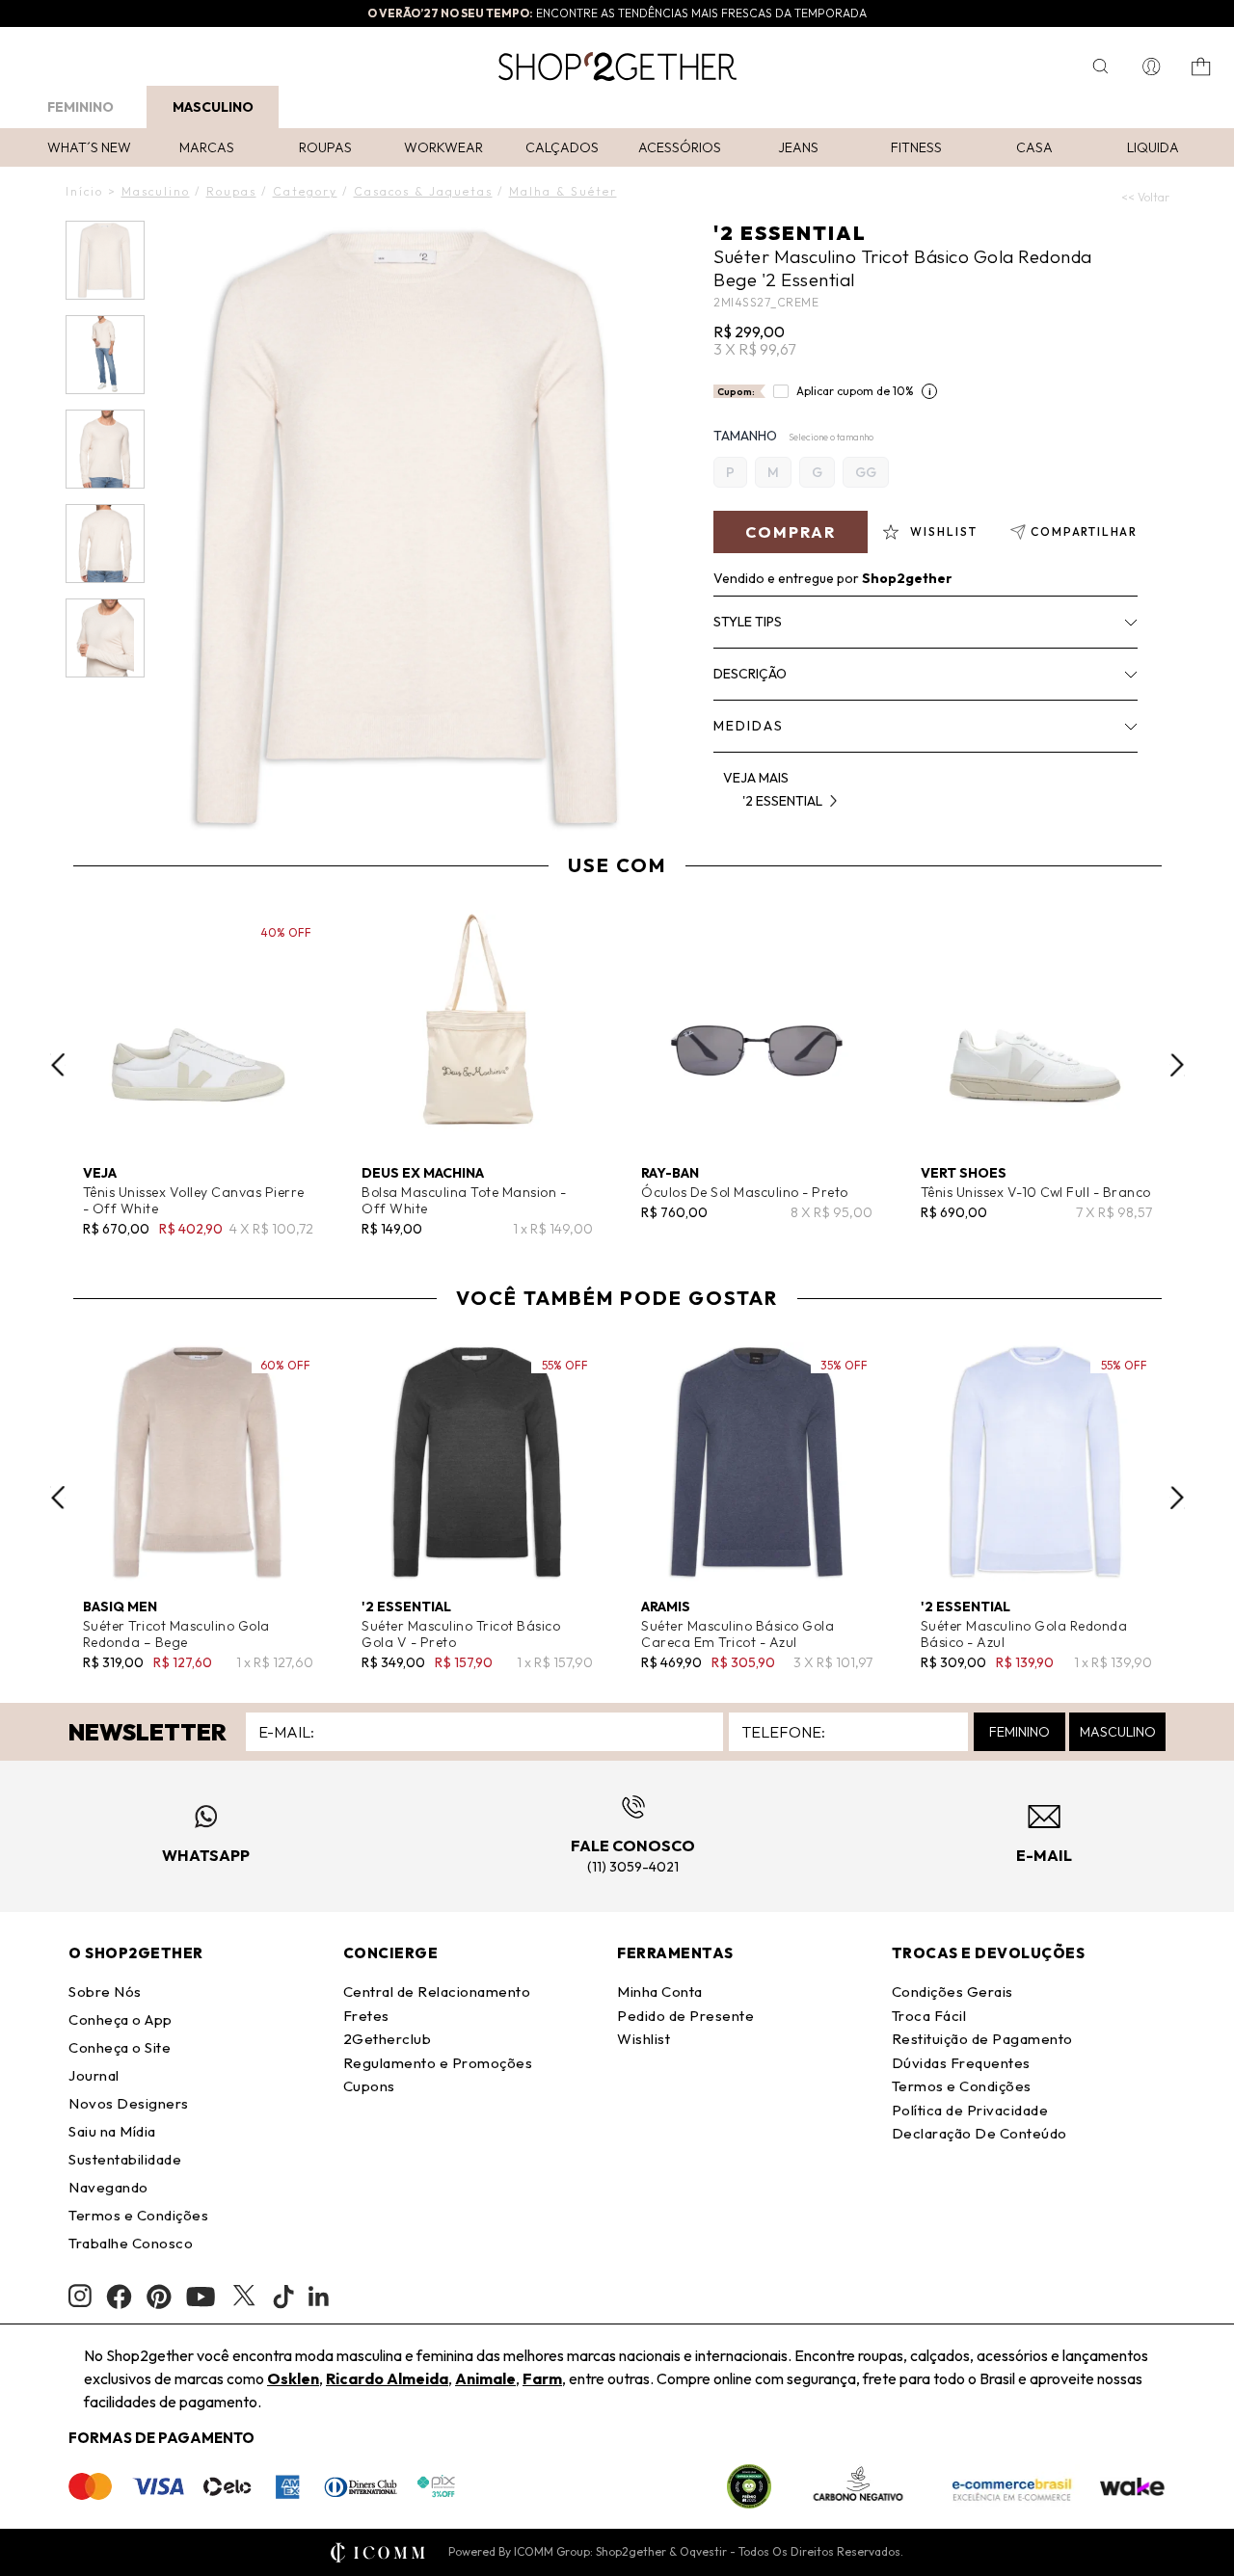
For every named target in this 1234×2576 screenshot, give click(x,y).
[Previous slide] (58, 1065)
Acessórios (680, 147)
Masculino (213, 107)
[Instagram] (80, 2296)
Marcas (207, 147)
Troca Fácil (929, 2016)
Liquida (1153, 147)
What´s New (89, 147)
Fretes (366, 2016)
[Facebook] (119, 2297)
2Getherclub (388, 2039)
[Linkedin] (319, 2297)
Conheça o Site (120, 2047)
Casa (1034, 147)
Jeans (798, 147)
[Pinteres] (159, 2297)
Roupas (325, 147)
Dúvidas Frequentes (961, 2063)
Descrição (750, 674)
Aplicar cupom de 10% (855, 391)
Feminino (80, 107)
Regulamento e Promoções (438, 2063)
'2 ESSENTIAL (790, 233)
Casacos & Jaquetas (423, 191)
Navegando (108, 2187)
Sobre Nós (105, 1992)
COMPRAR (791, 532)
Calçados (562, 147)
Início (84, 191)
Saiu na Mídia (112, 2131)
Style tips (748, 622)
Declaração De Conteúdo (979, 2133)
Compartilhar (1084, 531)
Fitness (916, 147)
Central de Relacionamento (437, 1992)
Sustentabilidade (125, 2159)
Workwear (443, 147)
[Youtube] (201, 2297)
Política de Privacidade (970, 2110)
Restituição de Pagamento (982, 2039)
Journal (94, 2075)
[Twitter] (244, 2297)
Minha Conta (660, 1992)
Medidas (749, 726)
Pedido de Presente (685, 2016)
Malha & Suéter (563, 191)
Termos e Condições (138, 2215)
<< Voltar (1145, 197)
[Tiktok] (283, 2297)
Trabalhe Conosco (131, 2243)
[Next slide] (1177, 1065)
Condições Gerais (952, 1992)
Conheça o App (121, 2019)
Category (305, 191)
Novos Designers (129, 2103)
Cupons (369, 2086)
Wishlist (644, 2039)
